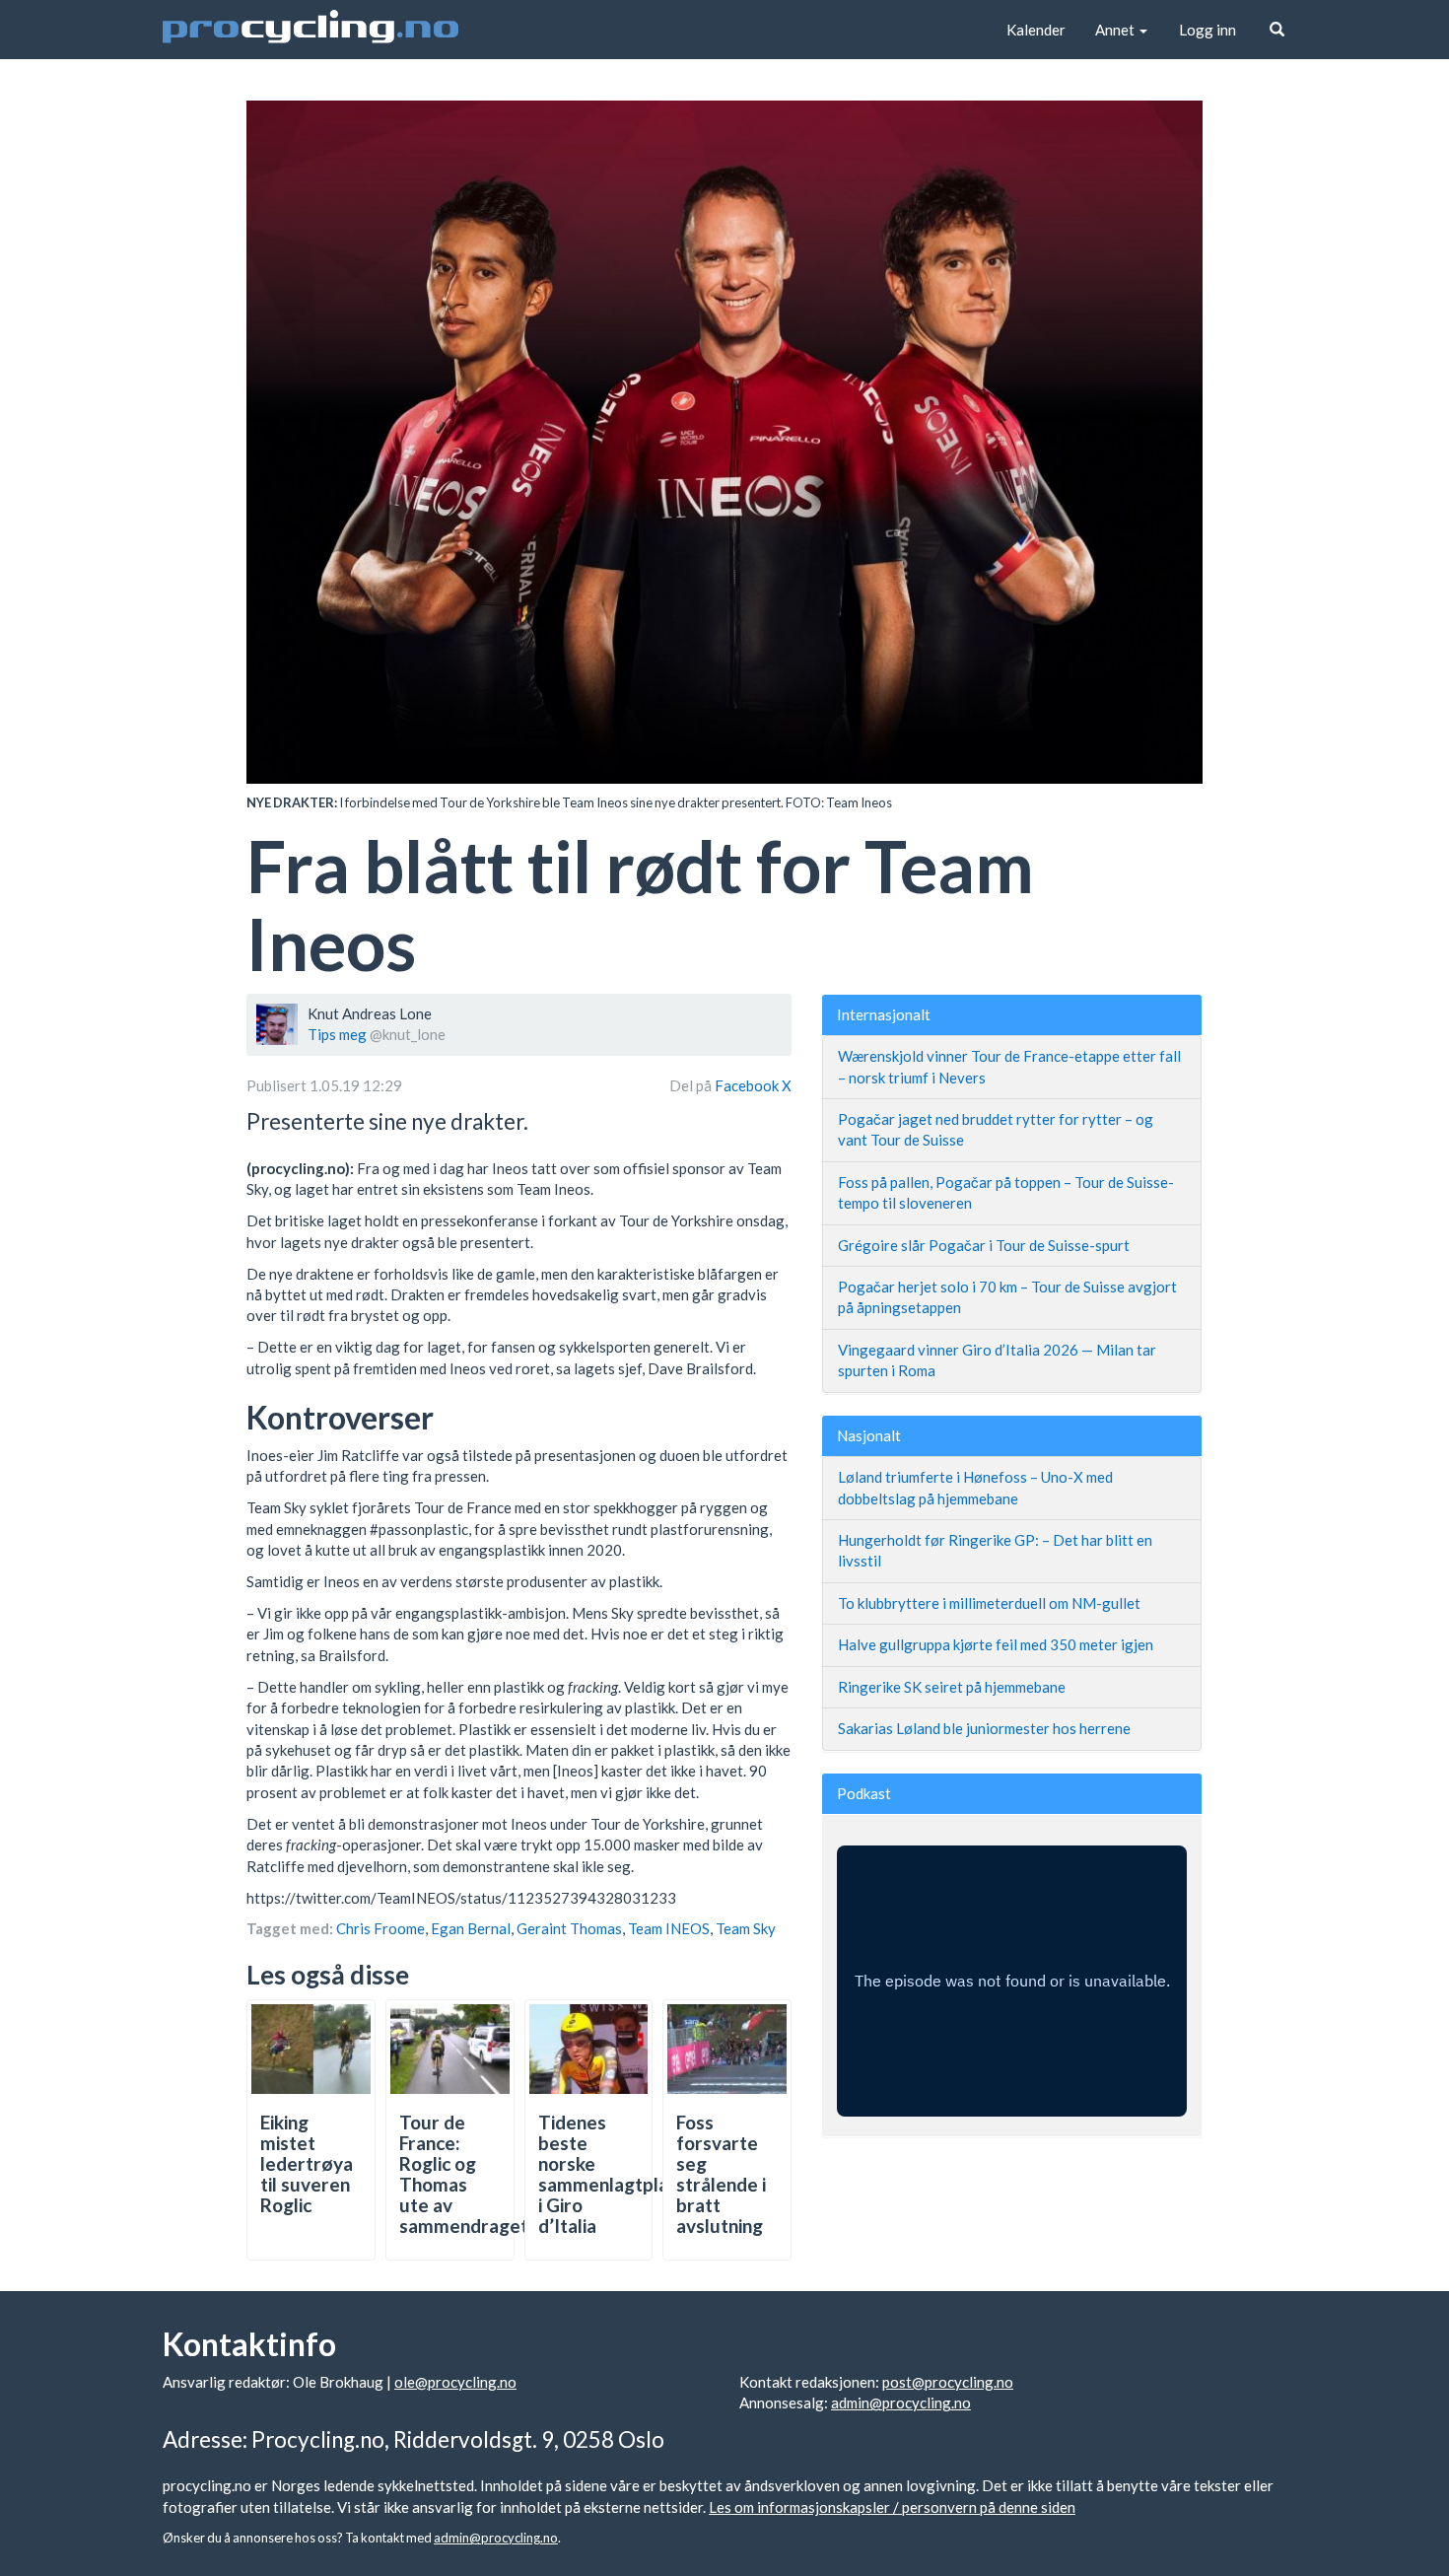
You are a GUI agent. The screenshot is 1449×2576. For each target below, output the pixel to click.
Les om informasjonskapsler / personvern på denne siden (892, 2507)
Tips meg (337, 1034)
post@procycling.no (948, 2382)
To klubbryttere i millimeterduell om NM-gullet (989, 1603)
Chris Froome (380, 1928)
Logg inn (1207, 30)
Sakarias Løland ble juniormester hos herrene (984, 1728)
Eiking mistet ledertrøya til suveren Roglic (307, 2163)
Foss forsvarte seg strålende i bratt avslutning (721, 2173)
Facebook (748, 1085)
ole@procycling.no (455, 2382)
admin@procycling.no (901, 2402)
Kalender (1036, 30)
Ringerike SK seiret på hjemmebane (952, 1687)
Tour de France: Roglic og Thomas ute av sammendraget (464, 2173)
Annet (1116, 30)
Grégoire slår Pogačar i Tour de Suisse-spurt (984, 1245)
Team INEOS (669, 1928)
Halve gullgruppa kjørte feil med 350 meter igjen (996, 1644)
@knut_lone (408, 1034)
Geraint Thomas (569, 1928)
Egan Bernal (471, 1928)
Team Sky (746, 1928)
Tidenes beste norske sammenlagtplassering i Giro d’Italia (634, 2173)
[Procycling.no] (310, 30)
